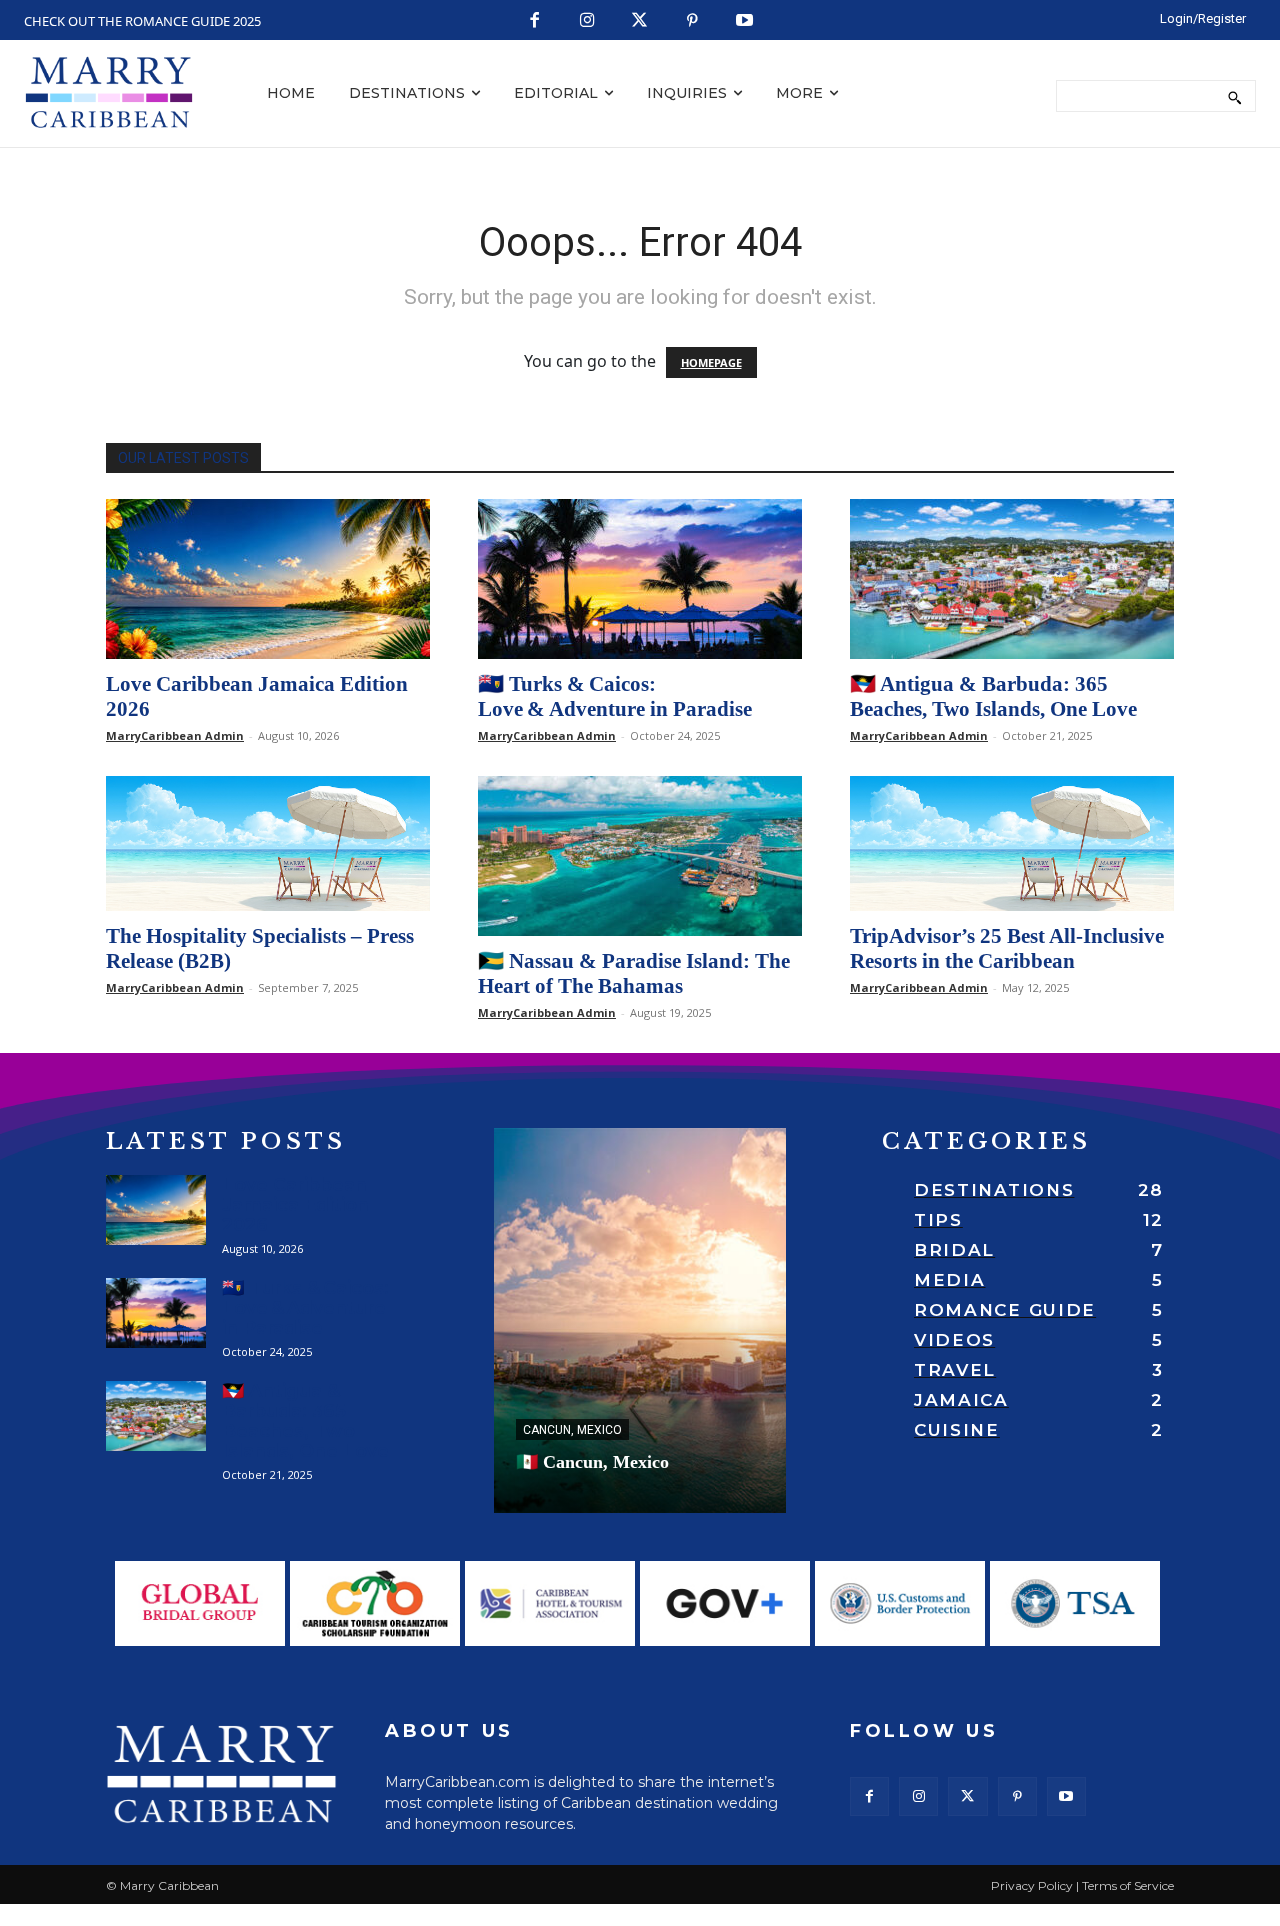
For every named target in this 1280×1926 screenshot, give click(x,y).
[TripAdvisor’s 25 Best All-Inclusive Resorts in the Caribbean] (1012, 843)
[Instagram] (587, 21)
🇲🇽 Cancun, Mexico (592, 1462)
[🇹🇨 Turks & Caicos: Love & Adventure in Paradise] (640, 579)
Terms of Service (1128, 1885)
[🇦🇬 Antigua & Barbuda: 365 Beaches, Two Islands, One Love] (1012, 579)
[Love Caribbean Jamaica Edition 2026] (268, 579)
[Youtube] (745, 21)
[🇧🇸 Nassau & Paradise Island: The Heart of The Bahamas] (640, 856)
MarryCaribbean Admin (175, 735)
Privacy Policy (1032, 1885)
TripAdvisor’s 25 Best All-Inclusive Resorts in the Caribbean (1007, 948)
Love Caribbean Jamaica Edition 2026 (295, 1205)
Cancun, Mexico (572, 1430)
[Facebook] (535, 21)
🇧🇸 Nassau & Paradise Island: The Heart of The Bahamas (634, 973)
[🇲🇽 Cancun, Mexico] (640, 1320)
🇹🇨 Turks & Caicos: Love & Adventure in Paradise (615, 696)
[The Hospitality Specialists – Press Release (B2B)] (268, 843)
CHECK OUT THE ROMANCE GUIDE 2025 (142, 21)
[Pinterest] (692, 21)
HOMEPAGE (711, 362)
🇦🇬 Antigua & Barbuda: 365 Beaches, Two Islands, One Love (993, 696)
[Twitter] (640, 21)
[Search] (1234, 96)
